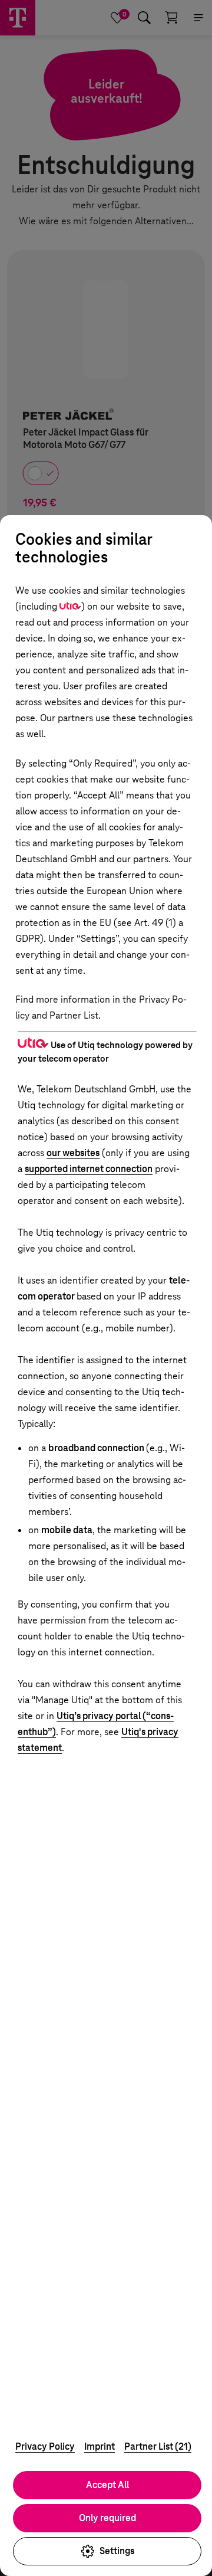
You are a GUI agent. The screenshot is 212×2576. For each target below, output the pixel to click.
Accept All (107, 2485)
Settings (117, 2551)
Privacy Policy (45, 2446)
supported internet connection (89, 1169)
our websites (73, 1153)
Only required (107, 2518)
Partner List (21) (158, 2446)
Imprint (100, 2446)
